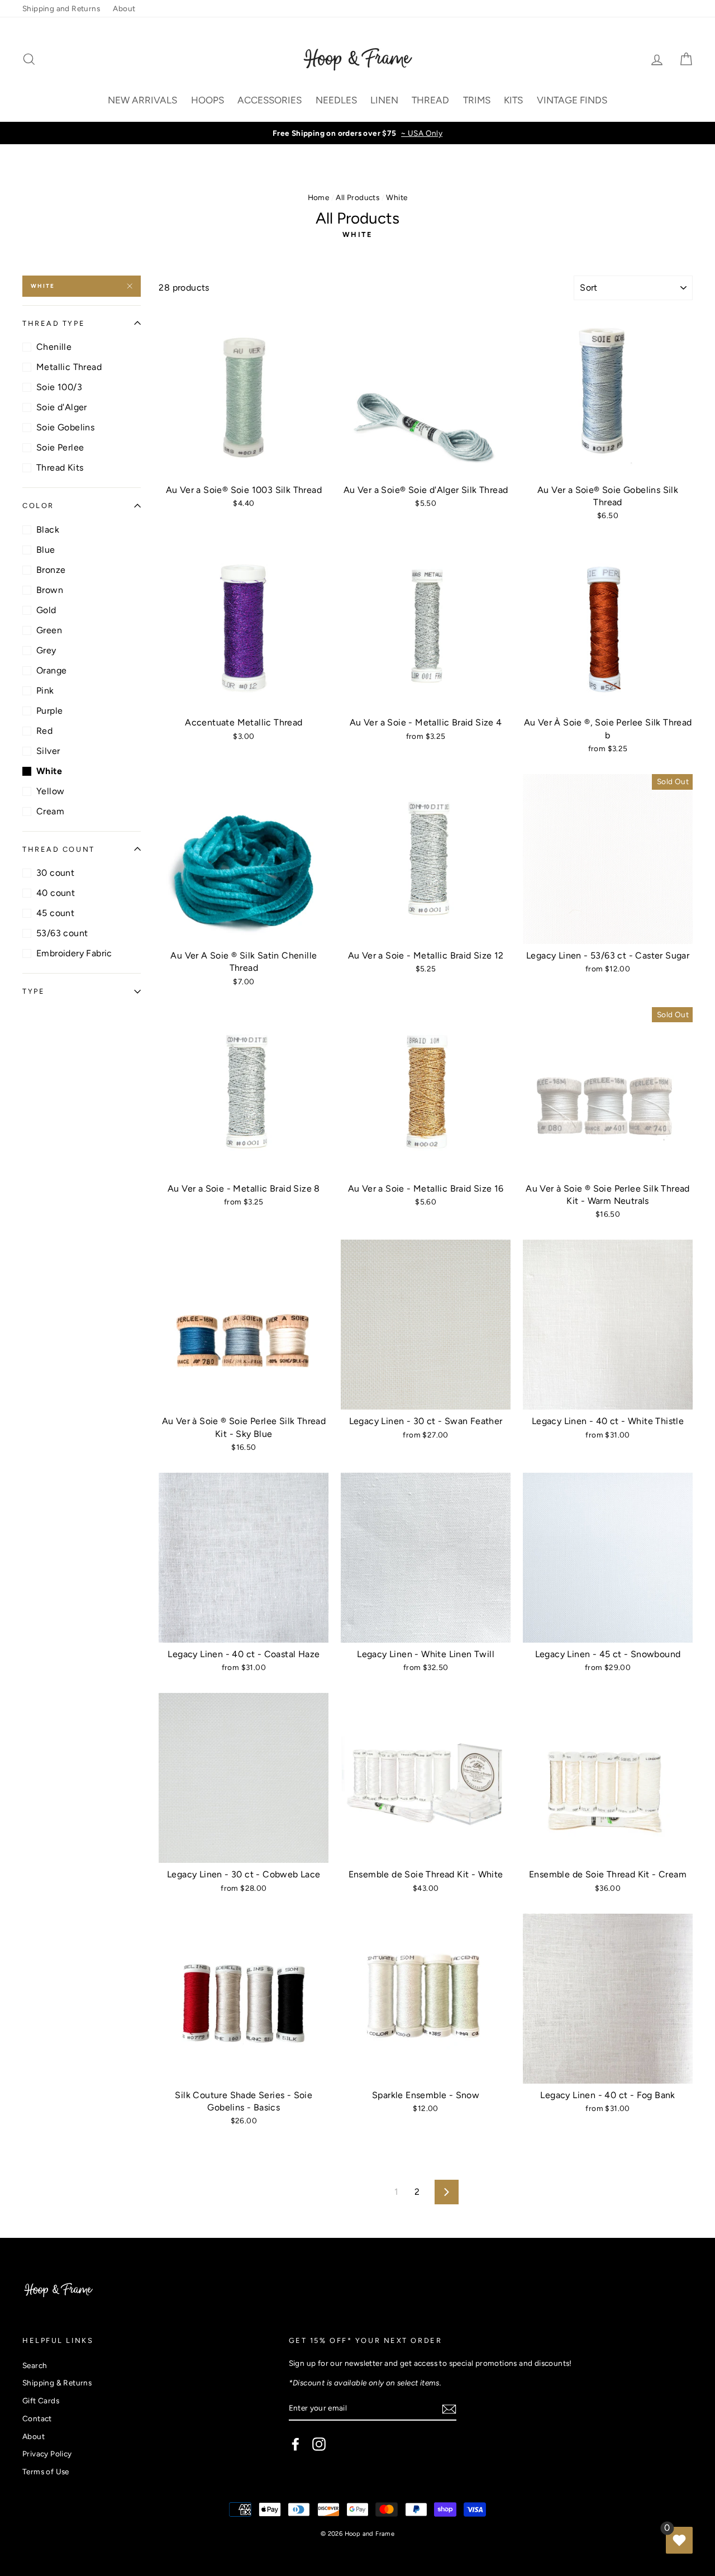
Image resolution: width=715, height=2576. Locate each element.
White (43, 286)
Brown (50, 590)
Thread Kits (60, 468)
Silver (48, 751)
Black (48, 530)
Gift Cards (41, 2401)
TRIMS (477, 100)
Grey (46, 650)
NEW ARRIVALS (142, 100)
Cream (50, 811)
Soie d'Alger (62, 407)
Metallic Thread (69, 367)
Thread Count (59, 849)
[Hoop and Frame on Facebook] (295, 2444)
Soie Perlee (60, 447)
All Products (357, 197)
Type (34, 991)
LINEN (384, 100)
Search (35, 2365)
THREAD (430, 100)
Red (44, 731)
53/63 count (62, 933)
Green (49, 630)
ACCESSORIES (270, 100)
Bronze (51, 570)
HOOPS (208, 100)
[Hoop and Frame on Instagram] (319, 2444)
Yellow (50, 791)
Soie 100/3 (59, 387)
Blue (46, 550)
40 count (56, 893)
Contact (37, 2418)
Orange (51, 670)
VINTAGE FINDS (572, 100)
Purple (49, 711)
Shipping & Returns (57, 2383)
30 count (55, 873)
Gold (46, 610)
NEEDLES (336, 100)
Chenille (54, 347)
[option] (357, 133)
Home (319, 197)
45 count (55, 913)
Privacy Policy (47, 2454)
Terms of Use (46, 2471)
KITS (513, 100)
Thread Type (54, 323)
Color (38, 506)
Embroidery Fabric (74, 953)
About (124, 8)
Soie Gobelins (65, 427)
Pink (45, 691)
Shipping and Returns (61, 8)
